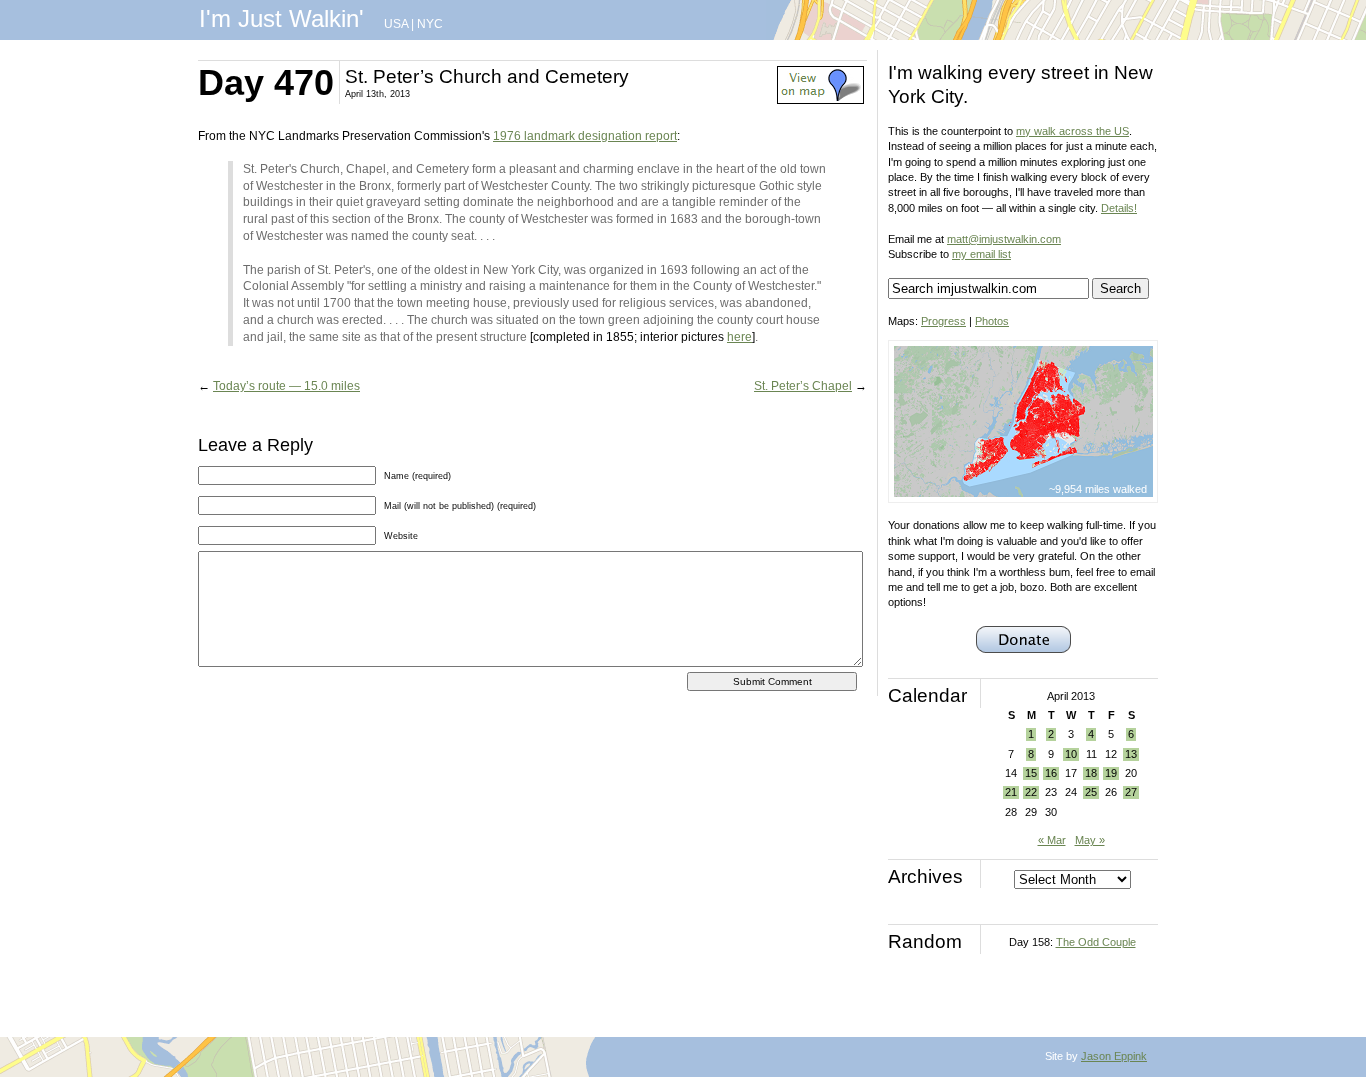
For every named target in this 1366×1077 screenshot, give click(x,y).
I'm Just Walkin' (281, 18)
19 (1111, 773)
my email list (981, 254)
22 (1031, 792)
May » (1090, 840)
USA (396, 24)
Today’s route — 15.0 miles (286, 386)
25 (1091, 792)
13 (1131, 754)
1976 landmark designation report (585, 136)
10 (1071, 754)
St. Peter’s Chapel (803, 386)
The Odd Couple (1096, 942)
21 (1011, 792)
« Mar (1052, 840)
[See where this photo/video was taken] (820, 100)
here (739, 337)
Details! (1119, 208)
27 (1131, 792)
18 (1091, 773)
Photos (992, 321)
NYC (430, 24)
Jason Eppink (1114, 1056)
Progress (943, 321)
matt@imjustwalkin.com (1004, 239)
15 (1031, 773)
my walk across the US (1072, 131)
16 (1051, 773)
